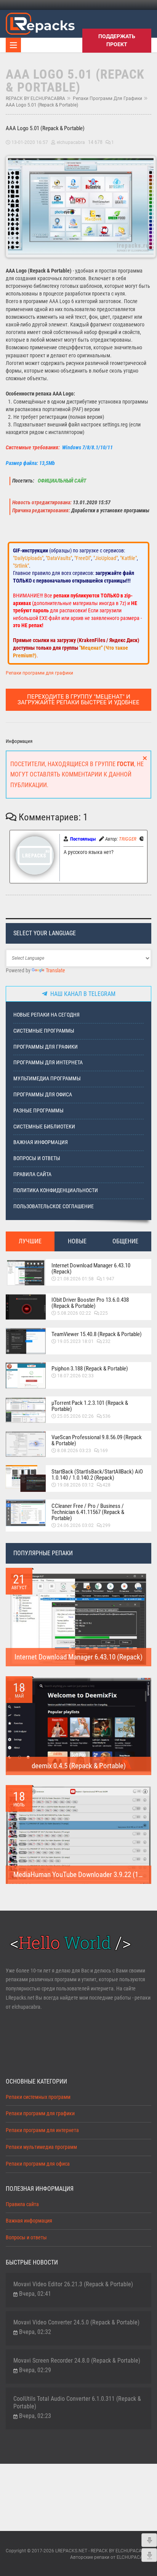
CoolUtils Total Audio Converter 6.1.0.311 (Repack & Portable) (77, 2402)
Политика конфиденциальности (56, 1190)
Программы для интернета (48, 1063)
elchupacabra (71, 142)
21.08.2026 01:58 (75, 1279)
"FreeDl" (83, 558)
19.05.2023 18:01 (75, 1341)
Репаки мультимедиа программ (41, 2147)
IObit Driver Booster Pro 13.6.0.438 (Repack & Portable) (90, 1303)
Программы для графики (46, 1047)
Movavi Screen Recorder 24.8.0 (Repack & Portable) (77, 2361)
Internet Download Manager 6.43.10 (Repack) (91, 1269)
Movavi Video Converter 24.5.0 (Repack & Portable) (76, 2322)
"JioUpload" (106, 558)
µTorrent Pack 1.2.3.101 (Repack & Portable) (90, 1406)
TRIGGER (128, 839)
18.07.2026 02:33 (75, 1376)
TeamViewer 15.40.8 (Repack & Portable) (97, 1334)
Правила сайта (32, 1174)
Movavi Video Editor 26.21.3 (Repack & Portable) (73, 2284)
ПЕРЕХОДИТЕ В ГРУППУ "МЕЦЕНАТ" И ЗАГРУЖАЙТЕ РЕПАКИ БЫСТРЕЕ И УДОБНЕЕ (78, 700)
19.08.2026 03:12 (75, 1485)
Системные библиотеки (44, 1127)
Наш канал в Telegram (81, 994)
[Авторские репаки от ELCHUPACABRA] (40, 23)
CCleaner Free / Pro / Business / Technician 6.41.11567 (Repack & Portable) (88, 1512)
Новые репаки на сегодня (46, 1015)
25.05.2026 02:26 (75, 1416)
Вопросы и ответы (37, 1158)
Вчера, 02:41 (35, 2294)
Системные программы (44, 1031)
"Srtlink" (21, 566)
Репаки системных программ (38, 2097)
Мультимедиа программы (47, 1079)
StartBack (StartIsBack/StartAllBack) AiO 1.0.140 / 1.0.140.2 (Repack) (97, 1475)
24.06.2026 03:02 (75, 1525)
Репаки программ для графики (107, 98)
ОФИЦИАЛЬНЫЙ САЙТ (61, 481)
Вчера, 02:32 (35, 2332)
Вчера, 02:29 (35, 2370)
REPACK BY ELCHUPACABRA (35, 98)
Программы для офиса (43, 1095)
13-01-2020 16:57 (30, 142)
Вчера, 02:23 (35, 2416)
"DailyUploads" (28, 558)
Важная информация (41, 1142)
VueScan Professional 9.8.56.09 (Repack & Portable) (97, 1440)
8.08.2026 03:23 (74, 1451)
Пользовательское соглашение (54, 1206)
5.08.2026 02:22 (74, 1313)
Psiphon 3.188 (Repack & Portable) (90, 1369)
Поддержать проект (117, 40)
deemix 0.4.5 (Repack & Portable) (79, 1766)
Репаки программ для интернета (42, 2130)
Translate (55, 971)
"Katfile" (128, 558)
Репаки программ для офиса (38, 2164)
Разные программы (38, 1111)
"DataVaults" (59, 558)
